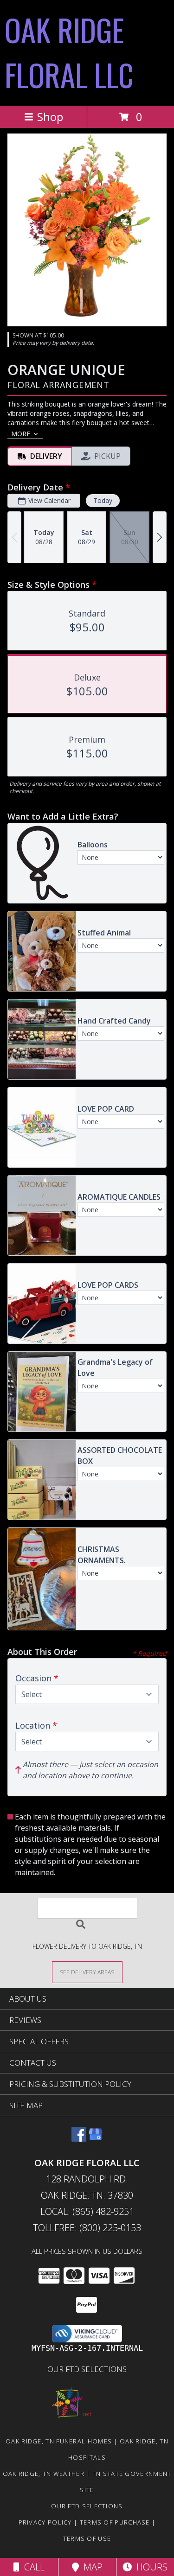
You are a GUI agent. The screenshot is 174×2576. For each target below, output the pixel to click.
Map (91, 2567)
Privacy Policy (45, 2522)
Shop (50, 117)
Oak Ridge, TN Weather (44, 2474)
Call (32, 2567)
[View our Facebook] (79, 2139)
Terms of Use (87, 2538)
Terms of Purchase (115, 2522)
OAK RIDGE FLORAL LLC (69, 52)
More (21, 434)
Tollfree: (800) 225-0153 (87, 2228)
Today (103, 500)
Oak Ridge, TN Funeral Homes (59, 2441)
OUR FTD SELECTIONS (87, 2369)
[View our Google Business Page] (96, 2139)
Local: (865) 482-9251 (87, 2211)
